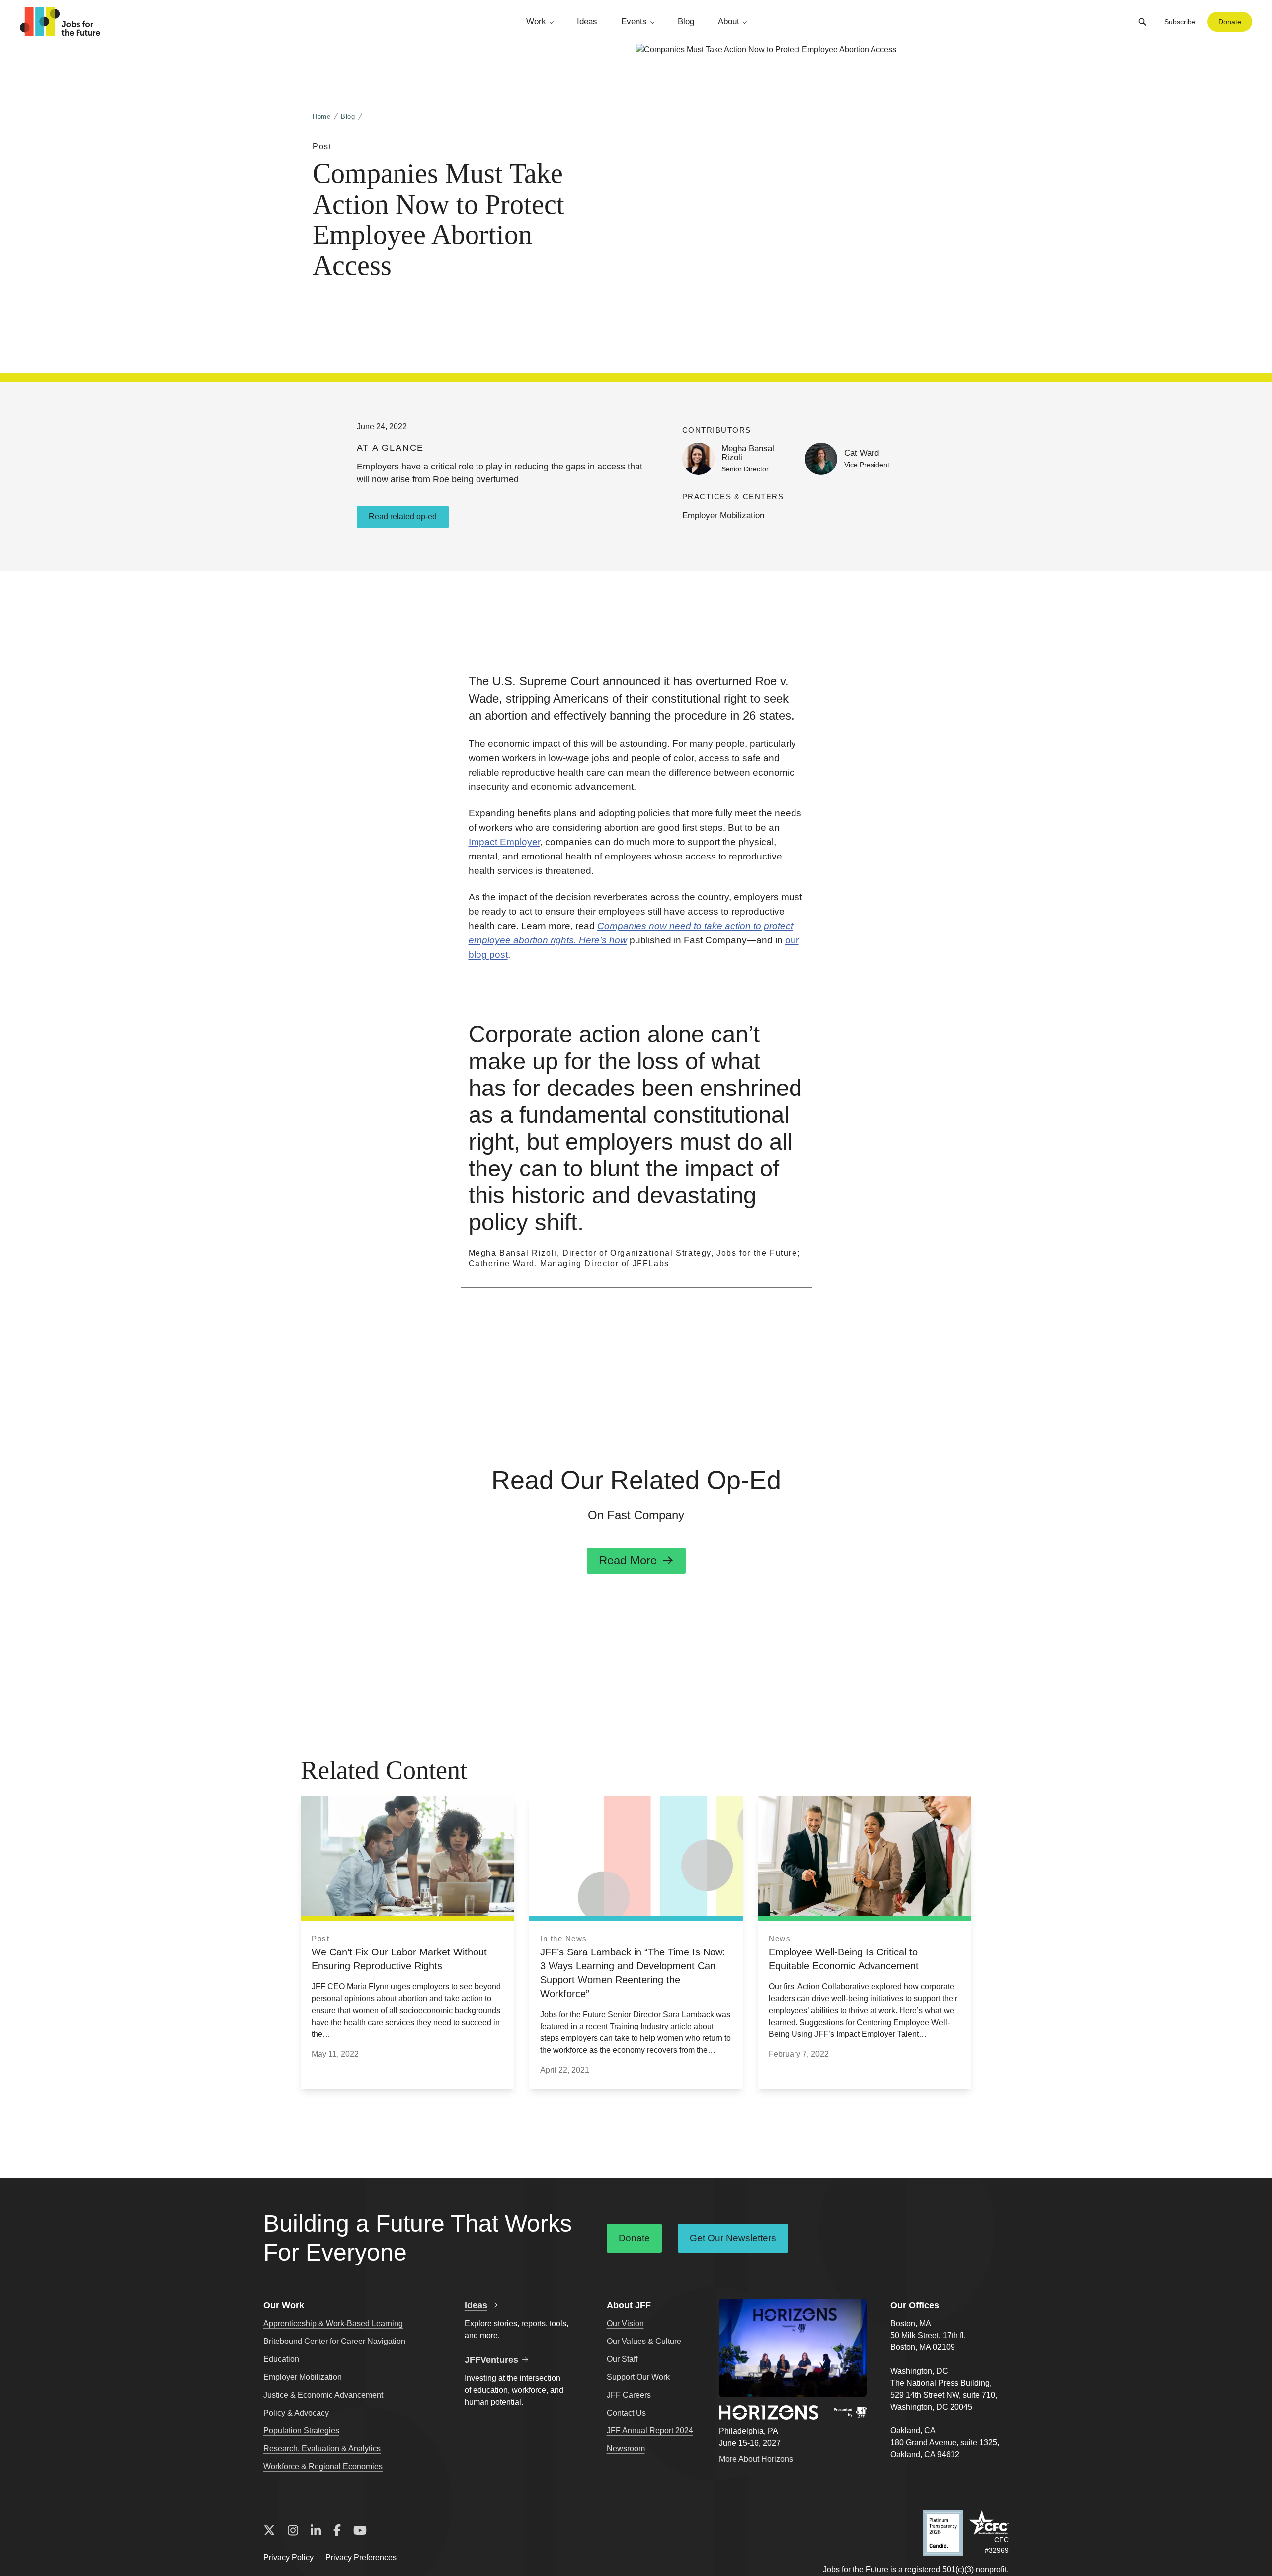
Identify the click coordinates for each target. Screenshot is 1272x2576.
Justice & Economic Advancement (323, 2395)
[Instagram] (293, 2531)
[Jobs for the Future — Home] (60, 22)
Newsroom (626, 2449)
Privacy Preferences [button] (361, 2557)
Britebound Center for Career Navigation (334, 2341)
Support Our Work (638, 2377)
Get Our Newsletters (733, 2238)
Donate (1230, 22)
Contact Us (626, 2413)
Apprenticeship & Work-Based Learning (333, 2323)
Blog (686, 22)
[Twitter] (269, 2531)
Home (322, 117)
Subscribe (1180, 22)
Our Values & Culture (644, 2341)
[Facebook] (337, 2531)
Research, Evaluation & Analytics (322, 2449)
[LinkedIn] (316, 2531)
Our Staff (622, 2359)
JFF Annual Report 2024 (650, 2431)
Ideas (587, 22)
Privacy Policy (288, 2557)
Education (281, 2359)
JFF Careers (629, 2395)
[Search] (1142, 22)
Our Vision (625, 2323)
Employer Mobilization (723, 515)
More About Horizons (756, 2459)
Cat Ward (862, 453)
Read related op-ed (403, 516)
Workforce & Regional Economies (323, 2466)
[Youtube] (360, 2531)
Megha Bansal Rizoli (748, 453)
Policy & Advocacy (296, 2413)
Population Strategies (301, 2431)
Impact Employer (504, 842)
